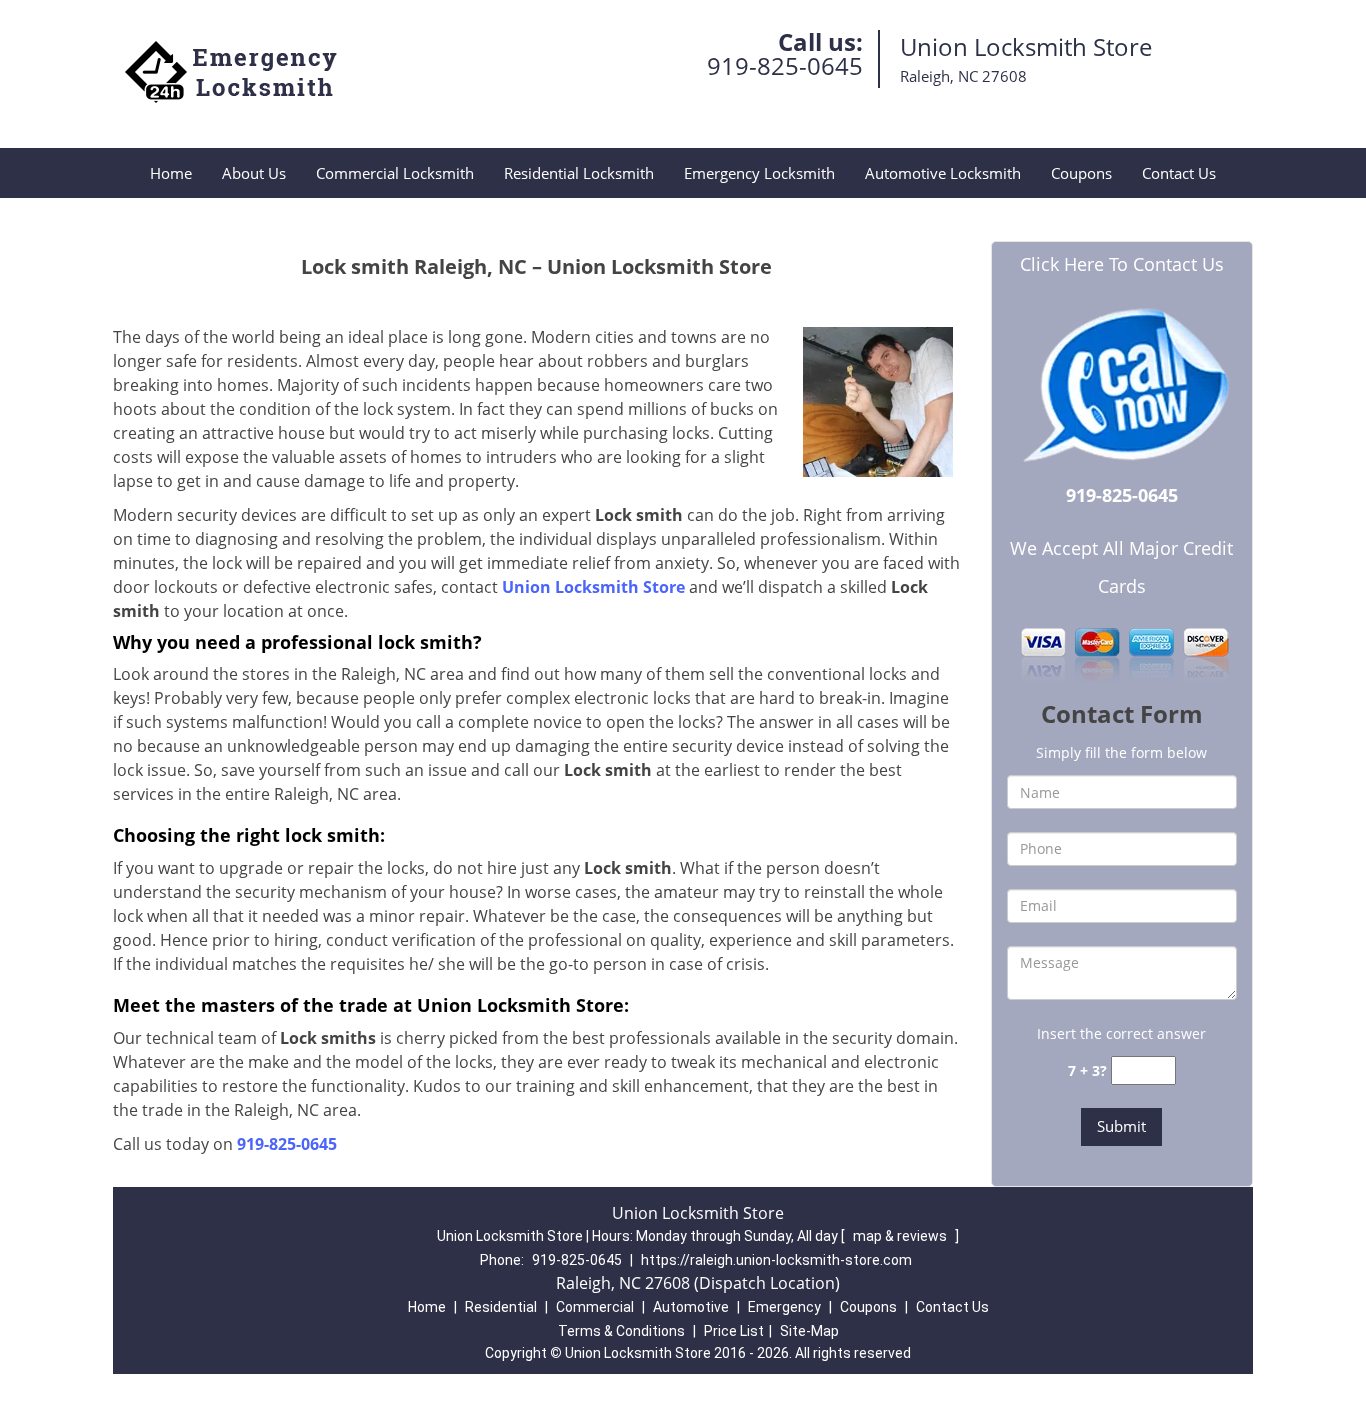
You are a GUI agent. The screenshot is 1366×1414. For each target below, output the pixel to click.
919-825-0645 (785, 65)
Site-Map (809, 1331)
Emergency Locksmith (759, 173)
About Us (254, 173)
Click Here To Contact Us (1122, 264)
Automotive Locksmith (943, 173)
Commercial (595, 1307)
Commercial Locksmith (395, 173)
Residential (501, 1307)
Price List (734, 1331)
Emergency (784, 1307)
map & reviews (901, 1236)
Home (171, 173)
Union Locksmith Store (593, 587)
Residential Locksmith (579, 173)
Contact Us (1179, 173)
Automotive (691, 1307)
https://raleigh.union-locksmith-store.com (776, 1260)
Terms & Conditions (621, 1331)
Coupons (1081, 173)
